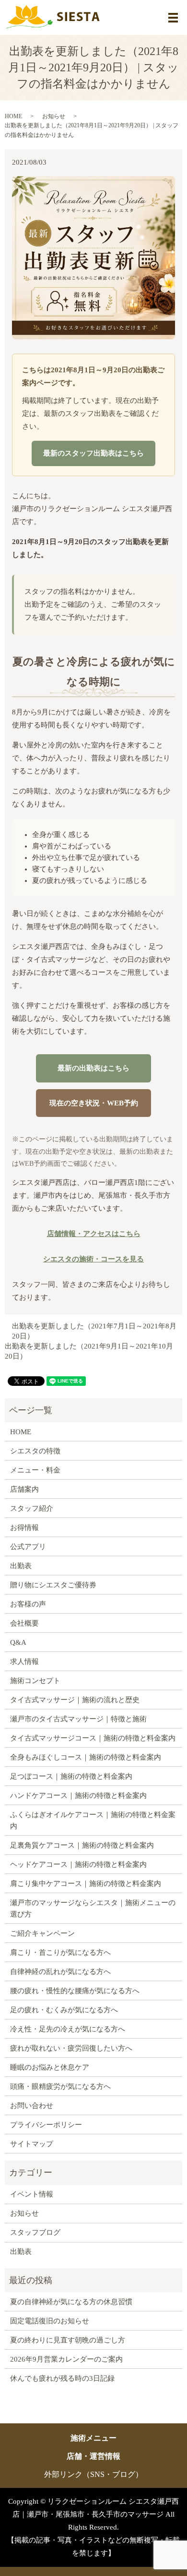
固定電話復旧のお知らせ (50, 2321)
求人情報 (24, 1662)
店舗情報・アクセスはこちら (94, 1234)
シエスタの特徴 (35, 1451)
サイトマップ (32, 2144)
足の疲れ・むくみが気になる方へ (64, 2010)
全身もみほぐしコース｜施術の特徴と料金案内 (86, 1757)
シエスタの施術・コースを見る (93, 1259)
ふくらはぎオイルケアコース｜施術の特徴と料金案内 (93, 1820)
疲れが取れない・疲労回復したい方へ (71, 2048)
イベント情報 (32, 2194)
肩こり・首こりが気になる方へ (60, 1952)
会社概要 (24, 1623)
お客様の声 (28, 1604)
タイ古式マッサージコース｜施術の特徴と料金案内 (93, 1738)
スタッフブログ (35, 2232)
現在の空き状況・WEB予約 (94, 1103)
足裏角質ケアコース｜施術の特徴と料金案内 (82, 1845)
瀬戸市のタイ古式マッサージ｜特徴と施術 (78, 1719)
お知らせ (54, 116)
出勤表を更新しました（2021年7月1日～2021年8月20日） (94, 1331)
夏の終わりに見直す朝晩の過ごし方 (68, 2340)
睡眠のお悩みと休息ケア (50, 2067)
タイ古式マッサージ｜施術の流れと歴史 (75, 1700)
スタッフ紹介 (32, 1508)
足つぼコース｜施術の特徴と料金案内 (71, 1776)
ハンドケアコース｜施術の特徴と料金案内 (78, 1795)
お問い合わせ (32, 2106)
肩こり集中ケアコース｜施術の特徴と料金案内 (86, 1884)
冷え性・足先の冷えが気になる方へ (68, 2029)
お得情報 (24, 1528)
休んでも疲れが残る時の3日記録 (62, 2378)
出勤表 (21, 1566)
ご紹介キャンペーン (42, 1933)
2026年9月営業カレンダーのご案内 (66, 2359)
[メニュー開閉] (173, 18)
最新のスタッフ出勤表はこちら (93, 453)
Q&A (18, 1642)
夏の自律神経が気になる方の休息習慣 (71, 2302)
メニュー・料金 (35, 1470)
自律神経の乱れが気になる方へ (60, 1972)
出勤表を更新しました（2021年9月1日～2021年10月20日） (89, 1351)
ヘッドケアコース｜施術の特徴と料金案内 (78, 1864)
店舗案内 (24, 1489)
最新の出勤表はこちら (93, 1068)
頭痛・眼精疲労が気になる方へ (60, 2086)
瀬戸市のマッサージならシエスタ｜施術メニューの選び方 (93, 1908)
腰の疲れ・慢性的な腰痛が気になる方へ (75, 1991)
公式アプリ (28, 1547)
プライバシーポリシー (46, 2125)
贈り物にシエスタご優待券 (53, 1585)
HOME (13, 116)
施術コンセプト (35, 1681)
